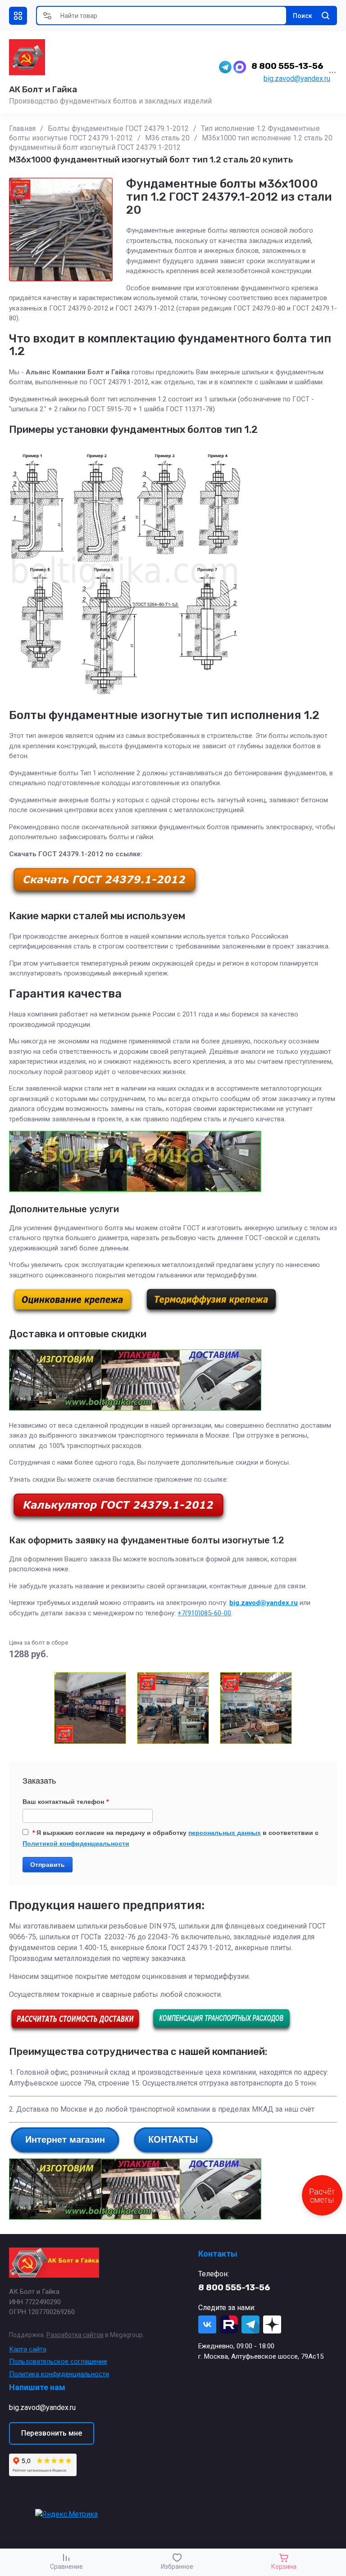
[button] (18, 16)
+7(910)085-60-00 (204, 1613)
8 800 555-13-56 (287, 66)
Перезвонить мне (52, 2433)
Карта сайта (28, 2349)
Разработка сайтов (75, 2335)
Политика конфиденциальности (59, 2374)
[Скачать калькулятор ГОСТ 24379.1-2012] (118, 1521)
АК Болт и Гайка (43, 89)
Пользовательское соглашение (58, 2361)
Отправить (48, 1865)
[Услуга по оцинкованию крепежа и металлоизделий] (73, 1313)
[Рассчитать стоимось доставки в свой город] (75, 2031)
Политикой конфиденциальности (76, 1843)
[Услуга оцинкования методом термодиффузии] (211, 1313)
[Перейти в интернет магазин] (65, 2153)
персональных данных (225, 1833)
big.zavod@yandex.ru (297, 79)
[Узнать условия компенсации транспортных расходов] (221, 2031)
